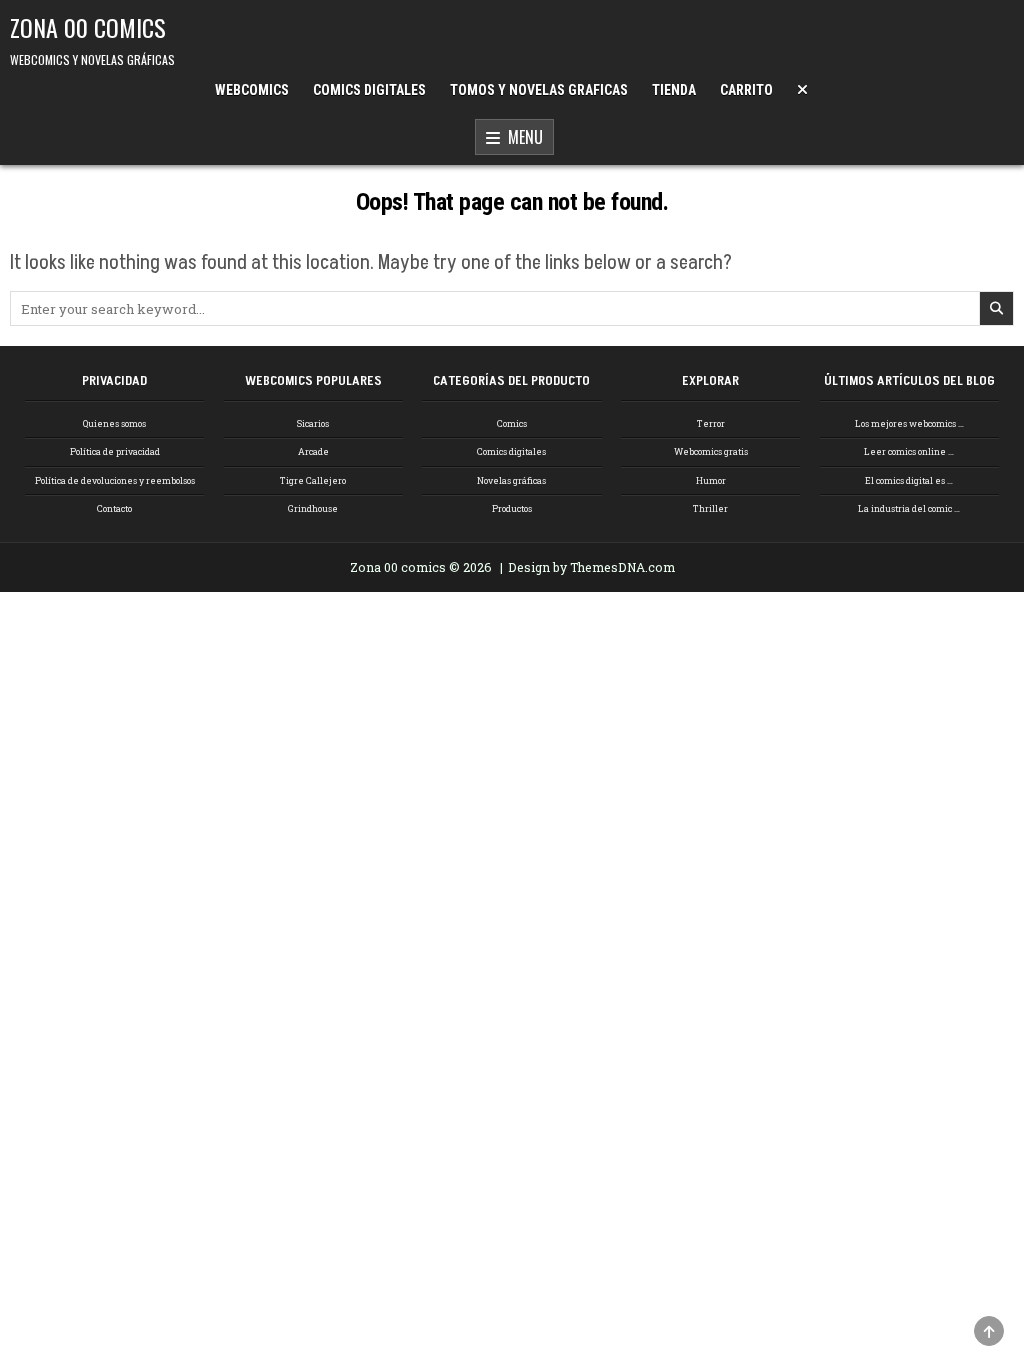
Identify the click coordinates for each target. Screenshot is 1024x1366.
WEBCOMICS (252, 90)
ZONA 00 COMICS (88, 27)
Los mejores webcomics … (909, 423)
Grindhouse (313, 508)
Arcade (313, 451)
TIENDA (674, 90)
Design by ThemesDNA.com (591, 567)
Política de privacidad (115, 451)
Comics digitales (511, 451)
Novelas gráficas (511, 480)
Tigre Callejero (313, 480)
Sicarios (313, 423)
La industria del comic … (909, 508)
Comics (512, 423)
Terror (711, 423)
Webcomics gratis (711, 451)
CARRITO (746, 90)
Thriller (710, 508)
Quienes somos (114, 423)
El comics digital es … (909, 480)
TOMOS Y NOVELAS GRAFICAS (539, 90)
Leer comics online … (909, 451)
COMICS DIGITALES (369, 90)
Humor (711, 480)
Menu (521, 137)
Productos (512, 508)
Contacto (114, 508)
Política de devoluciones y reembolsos (115, 480)
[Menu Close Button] (802, 90)
